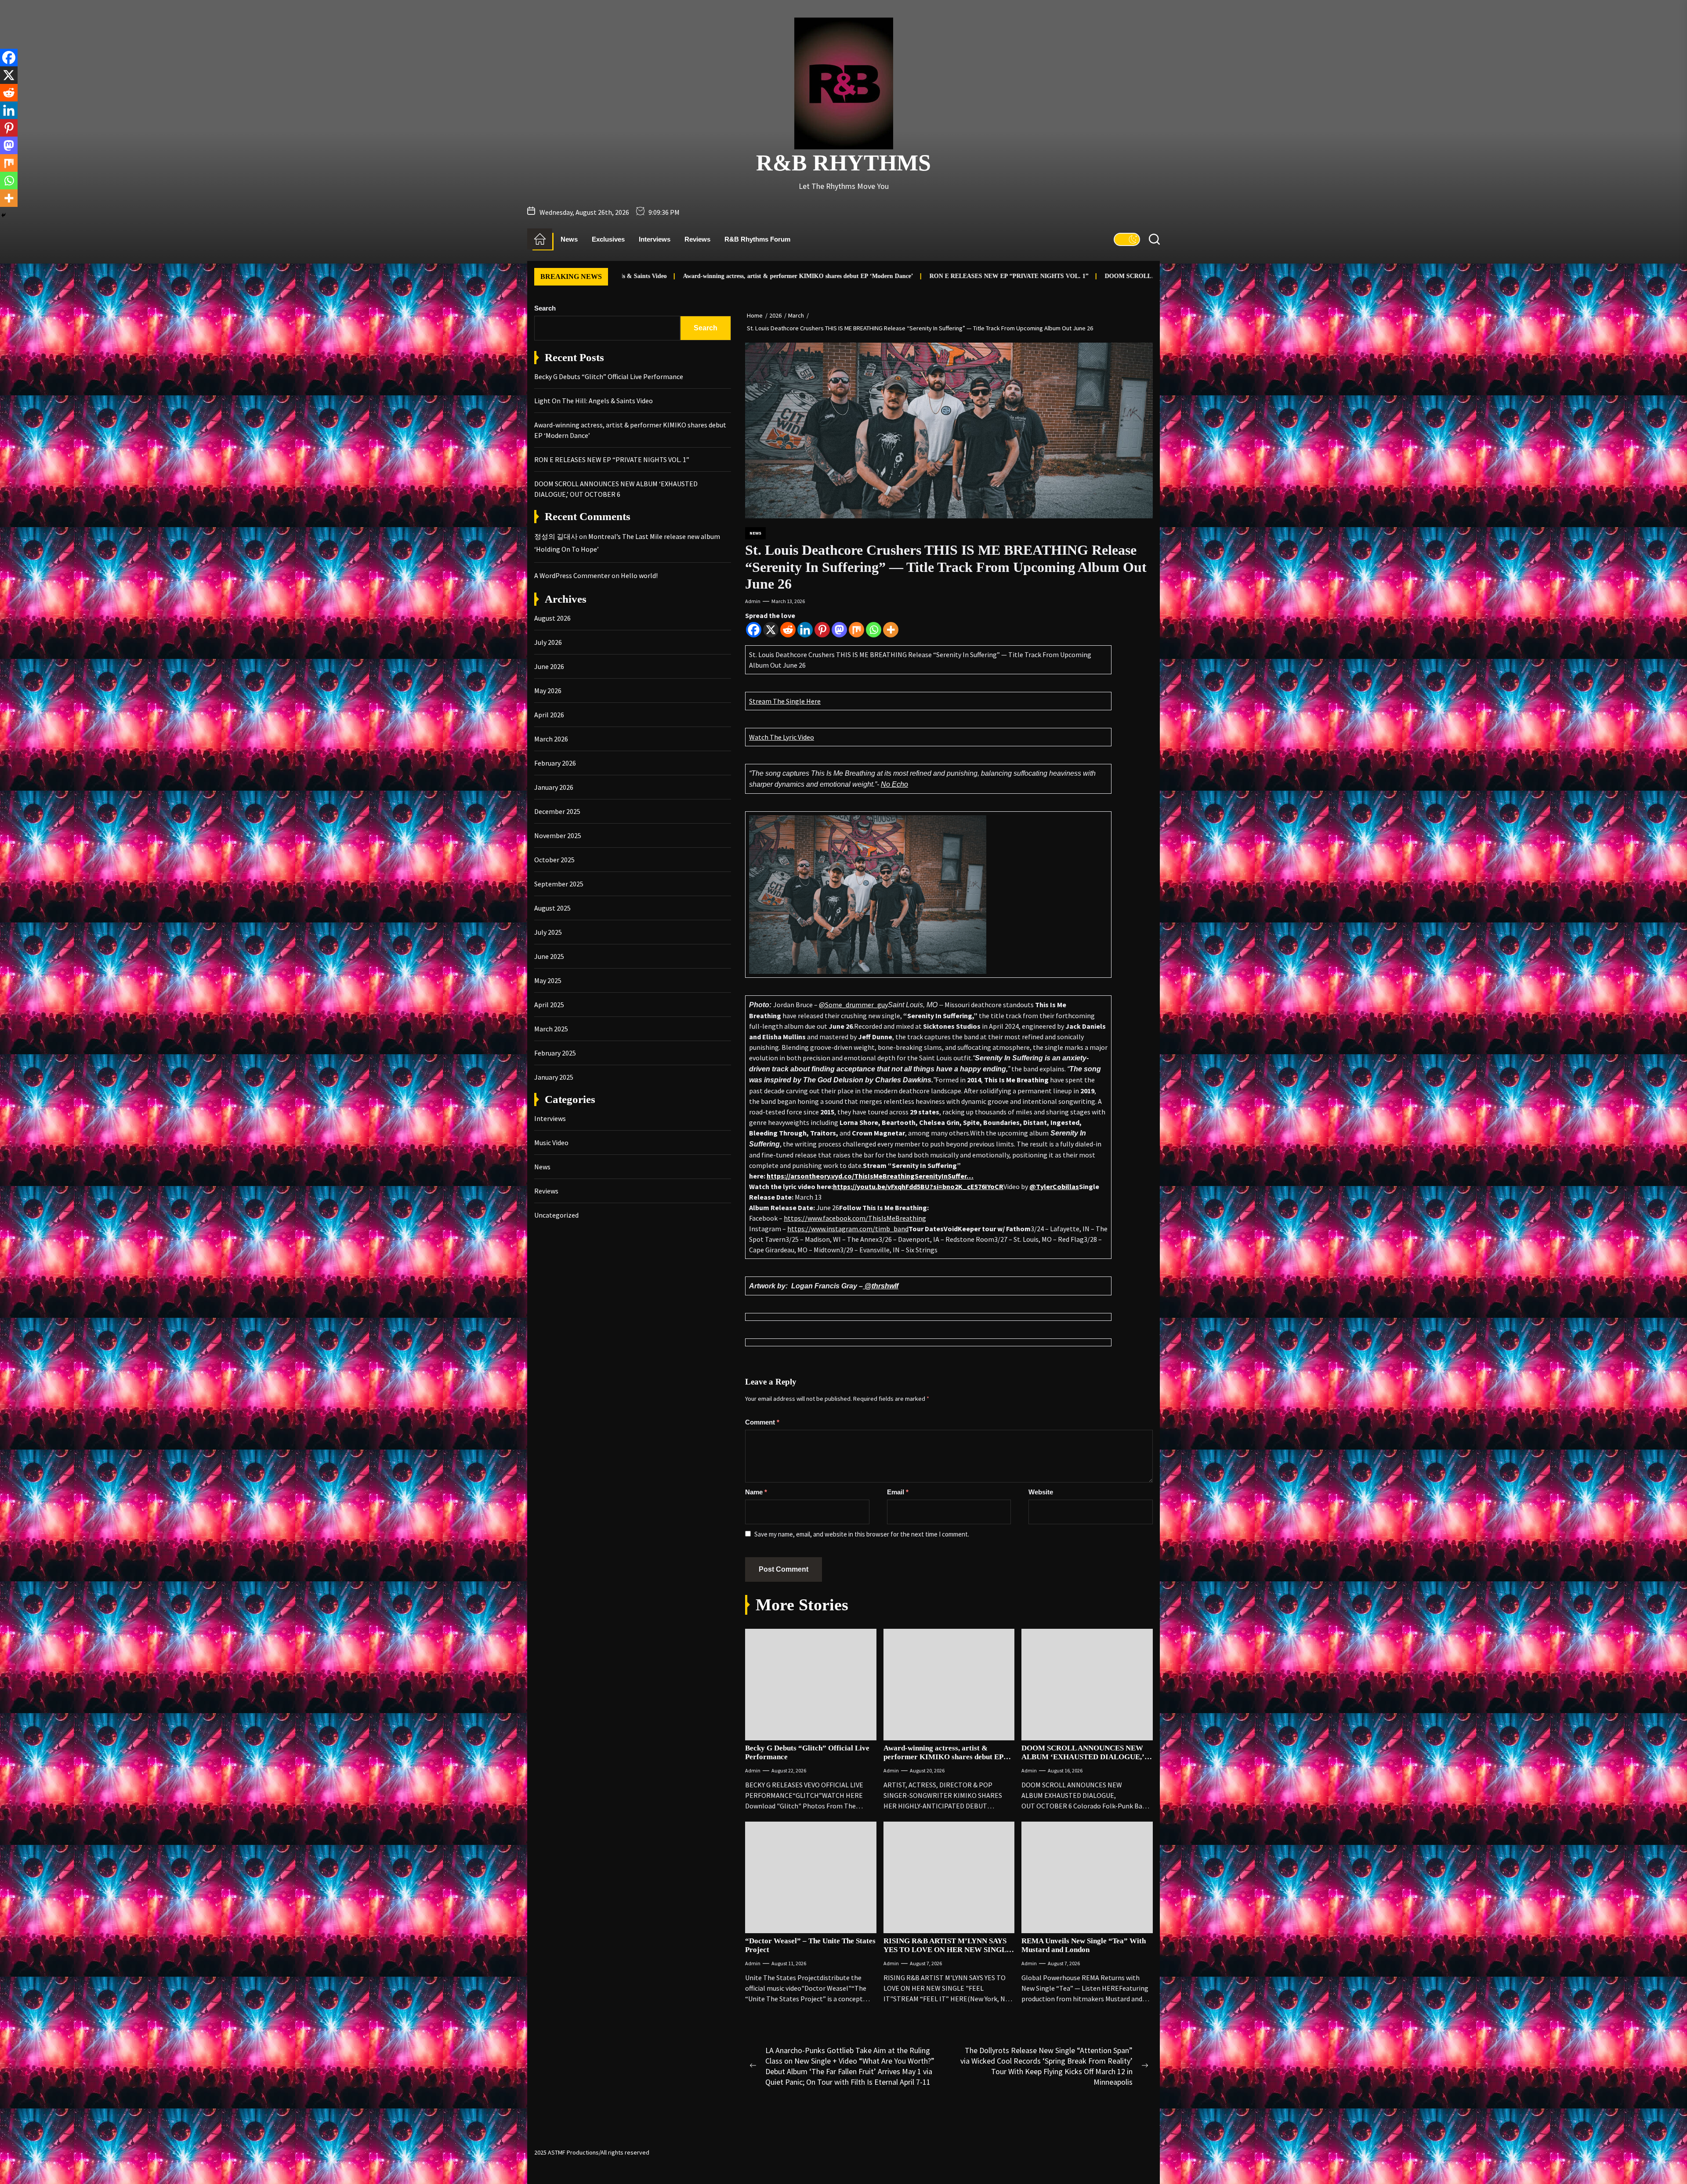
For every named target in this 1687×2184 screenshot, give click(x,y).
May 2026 (548, 691)
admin (753, 601)
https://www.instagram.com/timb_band (848, 1229)
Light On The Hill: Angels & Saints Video (594, 401)
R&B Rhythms (843, 163)
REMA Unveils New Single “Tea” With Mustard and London (1084, 1945)
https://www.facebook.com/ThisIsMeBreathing (855, 1218)
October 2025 (554, 860)
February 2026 (555, 763)
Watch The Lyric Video (782, 737)
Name (756, 1492)
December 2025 (557, 811)
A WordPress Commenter (572, 575)
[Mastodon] (839, 630)
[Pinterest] (822, 630)
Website (1041, 1492)
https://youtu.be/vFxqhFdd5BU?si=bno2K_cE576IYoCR (918, 1186)
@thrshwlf (881, 1286)
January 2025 (554, 1077)
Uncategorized (556, 1215)
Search (545, 308)
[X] (771, 630)
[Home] (540, 239)
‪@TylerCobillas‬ (1054, 1186)
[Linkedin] (805, 630)
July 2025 (548, 932)
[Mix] (856, 630)
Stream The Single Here (785, 701)
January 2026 (554, 787)
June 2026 (549, 666)
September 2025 (559, 884)
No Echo (894, 784)
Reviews (697, 239)
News (569, 239)
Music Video (551, 1143)
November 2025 (558, 835)
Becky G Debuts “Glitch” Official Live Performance (609, 376)
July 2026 (548, 642)
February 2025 (555, 1053)
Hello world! (639, 575)
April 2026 (549, 715)
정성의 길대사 (556, 536)
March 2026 (551, 739)
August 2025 (552, 908)
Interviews (655, 239)
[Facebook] (754, 630)
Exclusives (608, 239)
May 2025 (548, 980)
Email (898, 1492)
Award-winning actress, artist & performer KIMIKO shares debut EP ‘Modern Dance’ (653, 276)
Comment (762, 1422)
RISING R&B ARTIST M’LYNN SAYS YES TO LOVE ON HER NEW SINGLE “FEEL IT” (947, 1950)
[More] (891, 630)
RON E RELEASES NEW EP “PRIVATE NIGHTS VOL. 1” (864, 276)
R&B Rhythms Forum (757, 239)
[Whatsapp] (874, 630)
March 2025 (551, 1029)
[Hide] (4, 215)
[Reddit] (788, 630)
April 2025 (549, 1005)
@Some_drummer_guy (853, 1005)
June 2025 (549, 956)
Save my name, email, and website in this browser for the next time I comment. (862, 1534)
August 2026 (552, 618)
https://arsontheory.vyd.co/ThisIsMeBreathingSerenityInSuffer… (870, 1176)
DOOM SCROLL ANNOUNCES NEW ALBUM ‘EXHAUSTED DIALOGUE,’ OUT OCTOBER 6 (1088, 276)
